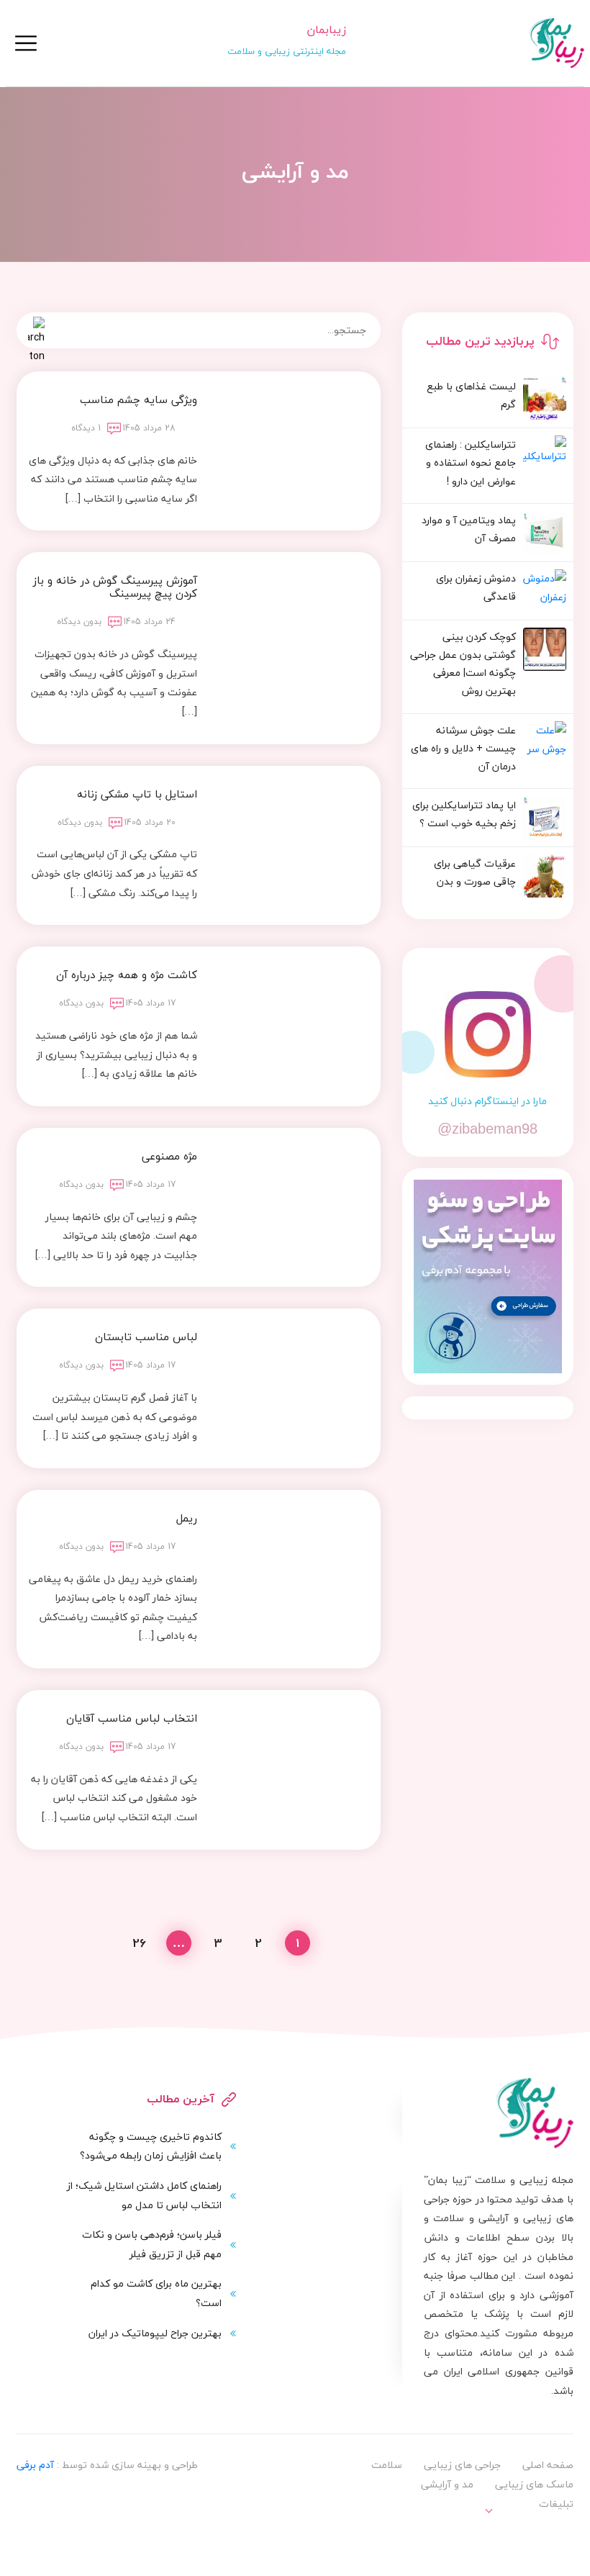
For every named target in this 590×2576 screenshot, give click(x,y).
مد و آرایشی (447, 2484)
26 (139, 1943)
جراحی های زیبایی (462, 2465)
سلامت (387, 2465)
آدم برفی (35, 2465)
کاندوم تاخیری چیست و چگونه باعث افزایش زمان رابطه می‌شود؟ (151, 2146)
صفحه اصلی (548, 2465)
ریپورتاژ (543, 2533)
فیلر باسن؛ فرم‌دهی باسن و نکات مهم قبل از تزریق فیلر (152, 2244)
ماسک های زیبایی (534, 2484)
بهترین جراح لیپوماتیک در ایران (155, 2333)
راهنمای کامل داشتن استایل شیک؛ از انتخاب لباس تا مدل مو (144, 2195)
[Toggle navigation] (26, 43)
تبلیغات (556, 2504)
